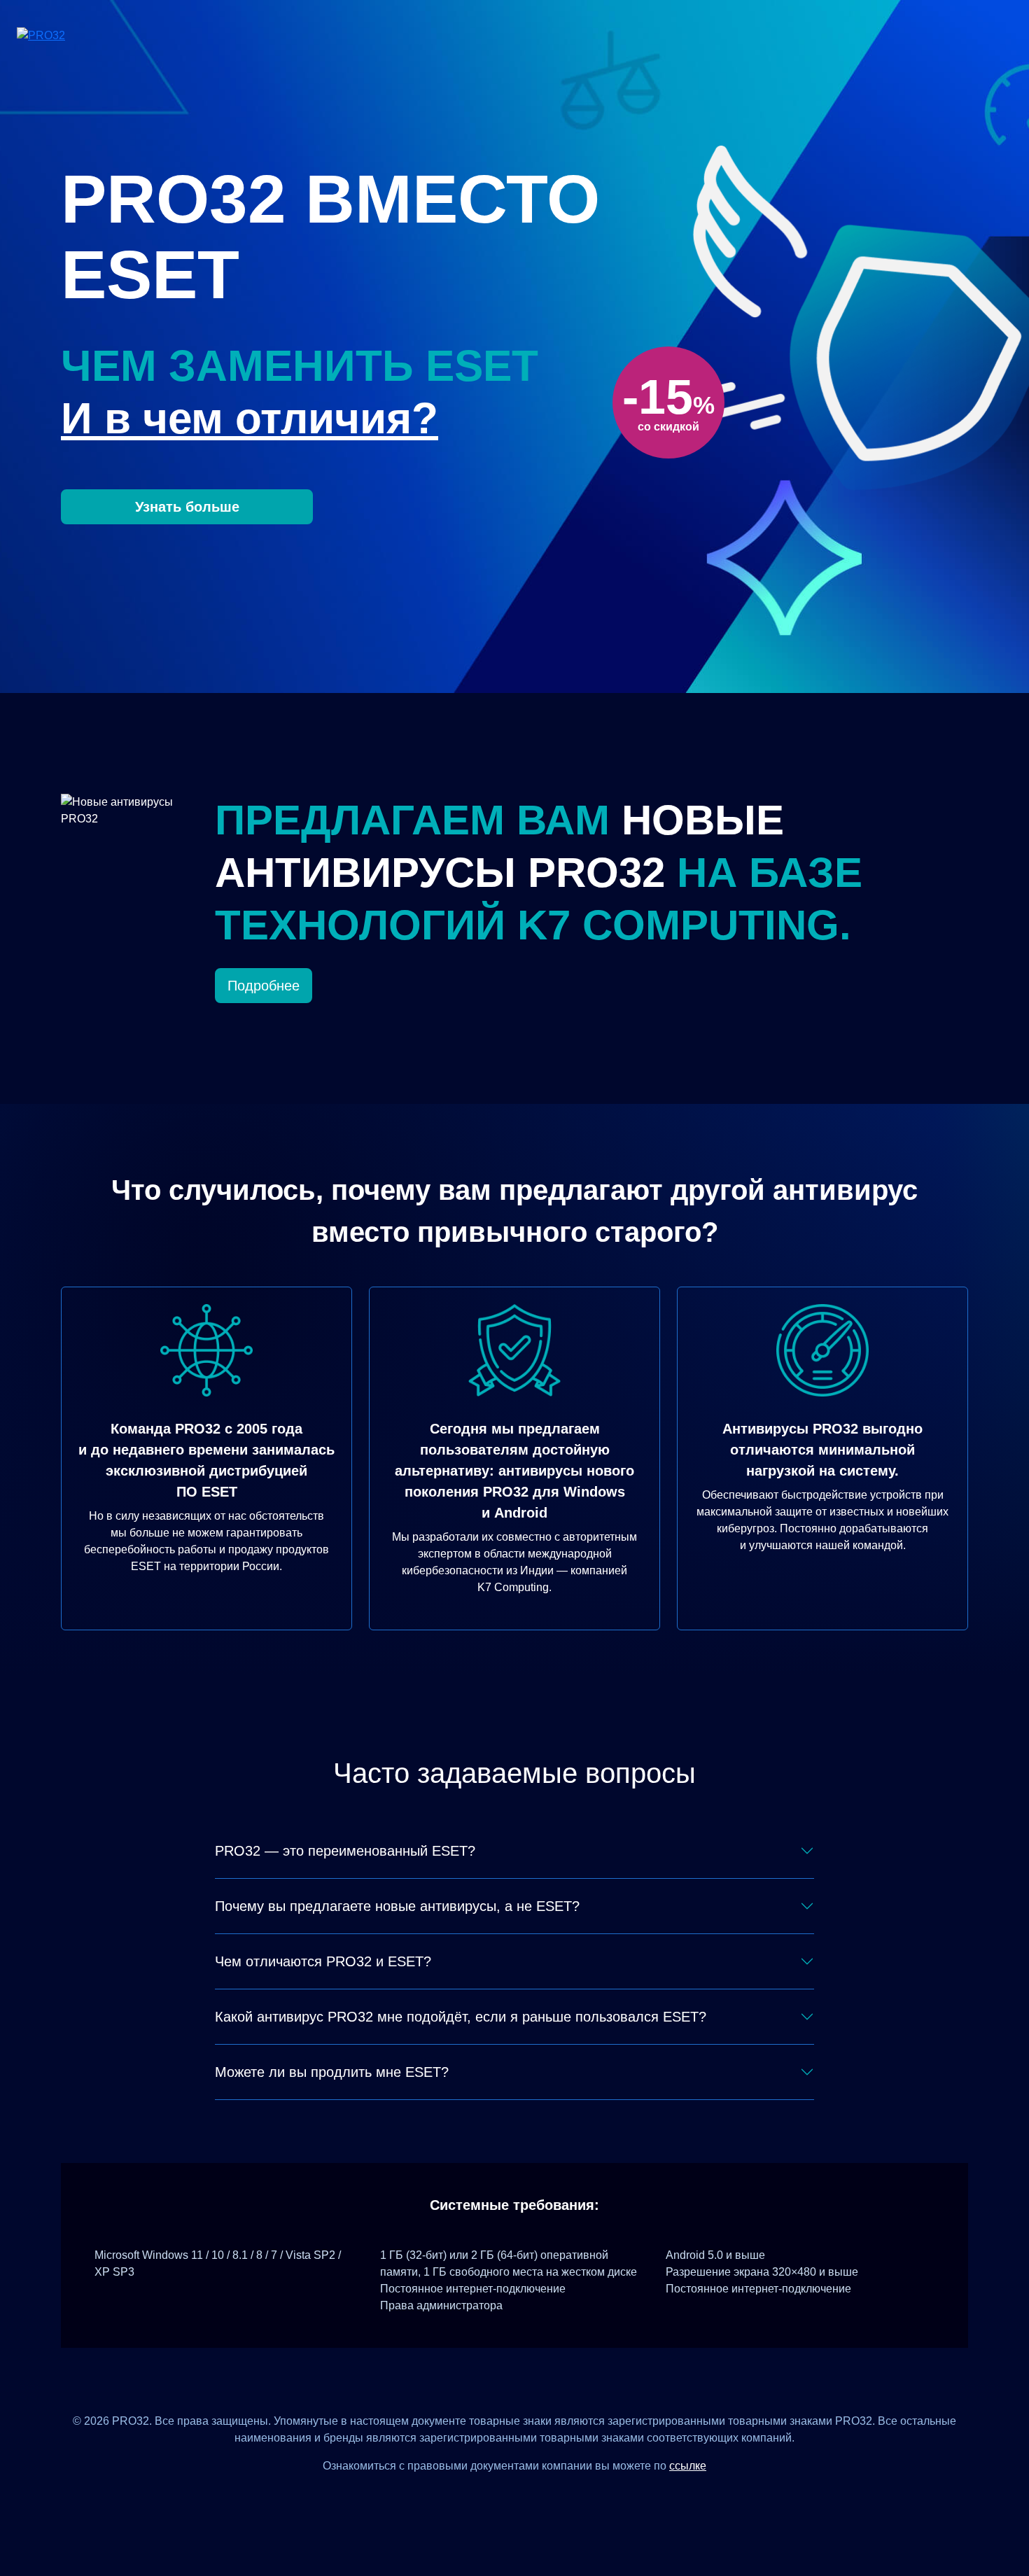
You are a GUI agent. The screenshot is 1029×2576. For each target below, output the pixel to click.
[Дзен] (463, 2497)
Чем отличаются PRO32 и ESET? (323, 1961)
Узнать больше (187, 507)
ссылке (688, 2466)
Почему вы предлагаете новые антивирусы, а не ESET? (397, 1906)
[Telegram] (566, 2497)
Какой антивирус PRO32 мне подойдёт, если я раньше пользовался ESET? (461, 2017)
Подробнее (264, 986)
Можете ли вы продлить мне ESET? (332, 2072)
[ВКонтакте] (497, 2497)
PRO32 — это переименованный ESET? (345, 1851)
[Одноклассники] (532, 2497)
